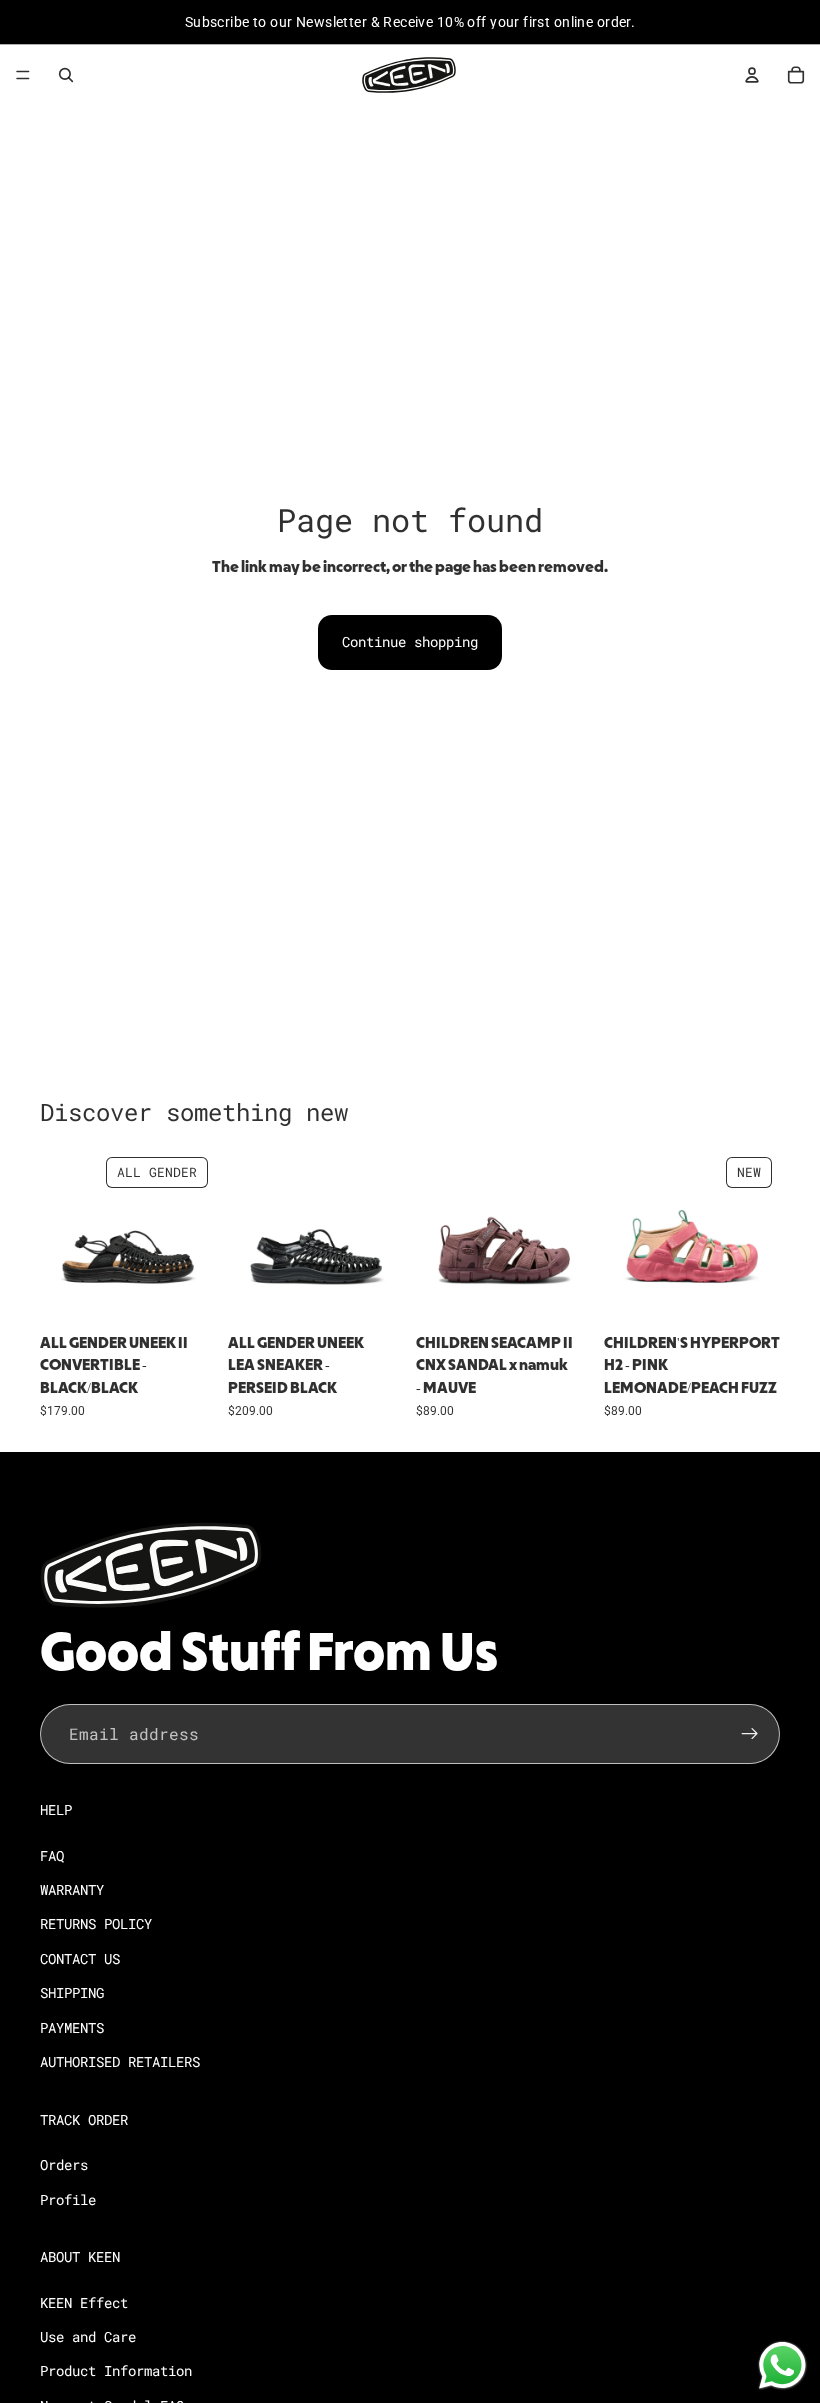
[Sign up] (750, 1734)
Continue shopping (410, 641)
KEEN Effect (84, 2302)
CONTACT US (80, 1958)
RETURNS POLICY (96, 1924)
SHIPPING (72, 1992)
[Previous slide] (62, 1237)
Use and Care (88, 2336)
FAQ (52, 1855)
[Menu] (23, 75)
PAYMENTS (72, 2027)
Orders (64, 2164)
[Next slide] (194, 1237)
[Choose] (185, 1294)
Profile (68, 2199)
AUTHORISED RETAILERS (120, 2061)
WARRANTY (72, 1889)
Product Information (116, 2371)
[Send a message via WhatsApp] (782, 2365)
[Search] (66, 75)
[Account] (752, 75)
